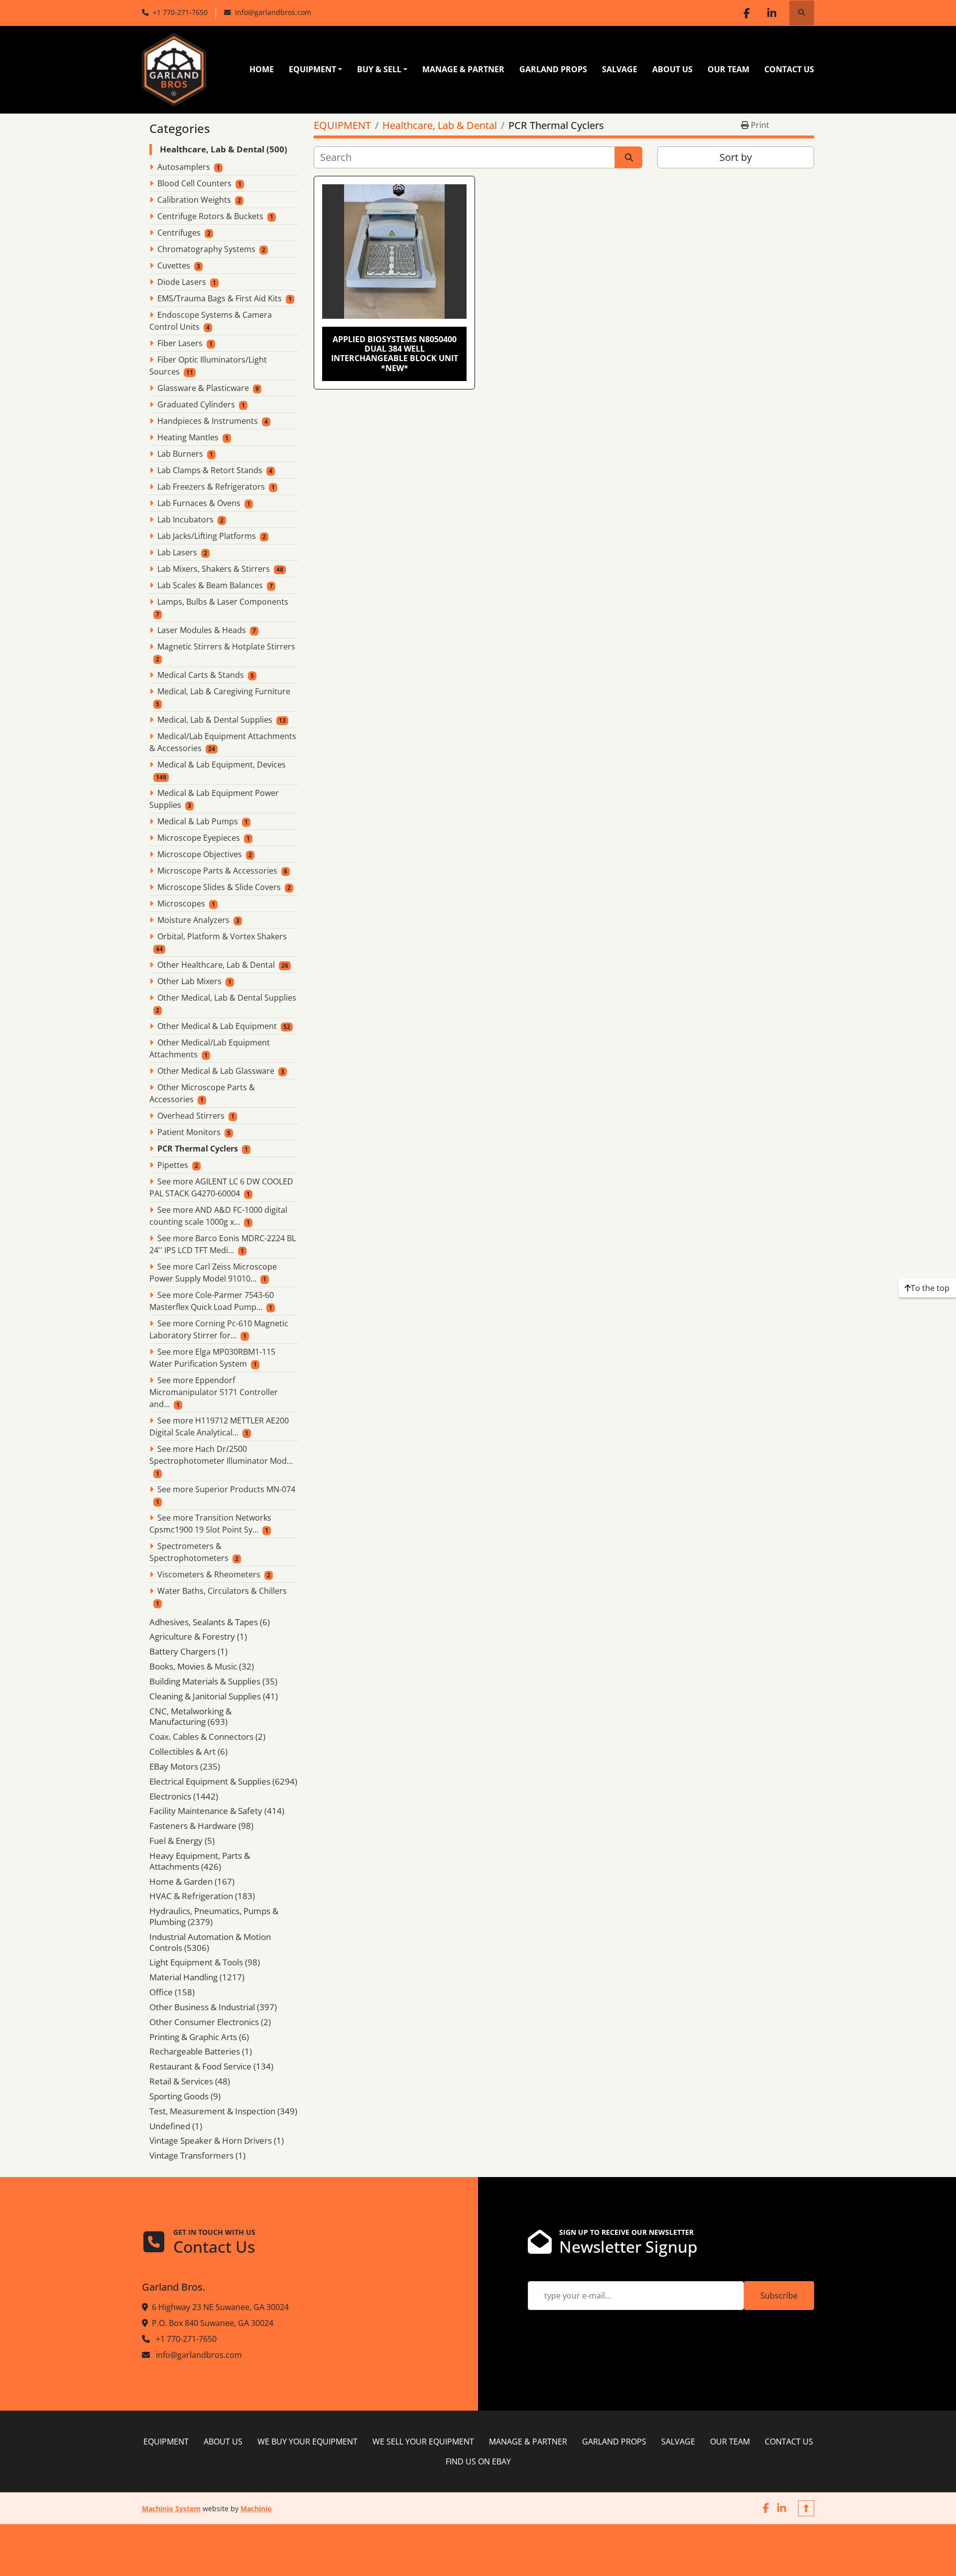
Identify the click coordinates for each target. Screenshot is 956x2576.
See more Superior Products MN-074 (226, 1489)
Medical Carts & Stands (201, 675)
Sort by (736, 157)
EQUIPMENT (312, 69)
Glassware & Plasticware (203, 388)
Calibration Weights (194, 200)
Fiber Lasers (180, 343)
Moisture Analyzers (193, 920)
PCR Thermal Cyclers (198, 1149)
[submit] (629, 157)
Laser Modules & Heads (202, 630)
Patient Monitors (189, 1132)
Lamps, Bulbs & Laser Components (223, 602)
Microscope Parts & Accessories (217, 871)
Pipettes (173, 1165)
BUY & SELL (379, 69)
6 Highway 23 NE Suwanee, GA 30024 (220, 2307)
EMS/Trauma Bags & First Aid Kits (220, 298)
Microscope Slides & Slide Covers (219, 887)
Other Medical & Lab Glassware (216, 1071)
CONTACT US (789, 69)
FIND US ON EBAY (478, 2461)
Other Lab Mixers (189, 981)
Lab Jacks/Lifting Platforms (207, 536)
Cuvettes (174, 265)
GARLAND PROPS (553, 69)
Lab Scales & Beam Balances (210, 585)
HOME (262, 69)
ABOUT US (672, 69)
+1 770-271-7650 (180, 12)
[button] (315, 69)
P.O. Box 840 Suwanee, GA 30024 (213, 2323)
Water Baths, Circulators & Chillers (222, 1591)
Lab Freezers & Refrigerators (211, 487)
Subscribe (779, 2296)
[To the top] (806, 2508)
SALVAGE (620, 69)
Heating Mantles (188, 437)
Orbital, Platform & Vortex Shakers (222, 936)
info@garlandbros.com (273, 12)
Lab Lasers (177, 552)
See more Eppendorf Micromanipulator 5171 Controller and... (214, 1392)
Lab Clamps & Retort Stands (210, 470)
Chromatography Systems (206, 249)
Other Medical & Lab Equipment (217, 1026)
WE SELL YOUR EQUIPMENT (423, 2442)
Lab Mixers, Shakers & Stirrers (214, 569)
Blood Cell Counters (194, 183)
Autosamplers (184, 167)
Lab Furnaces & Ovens (199, 503)
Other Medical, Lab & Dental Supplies (227, 998)
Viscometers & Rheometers (209, 1574)
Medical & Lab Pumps (198, 821)
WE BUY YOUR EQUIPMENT (307, 2442)
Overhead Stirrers (191, 1116)
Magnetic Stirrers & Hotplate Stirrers (226, 646)
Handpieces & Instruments (208, 421)
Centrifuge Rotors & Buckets (210, 216)
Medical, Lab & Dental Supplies (215, 720)
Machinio (256, 2509)
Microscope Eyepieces (199, 838)
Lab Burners (180, 454)
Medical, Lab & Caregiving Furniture (224, 691)
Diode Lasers (182, 282)
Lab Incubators (185, 519)
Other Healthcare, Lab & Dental (216, 965)
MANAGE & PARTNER (463, 69)
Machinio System (171, 2509)
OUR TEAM (728, 69)
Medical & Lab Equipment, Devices (222, 765)
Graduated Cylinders (196, 404)
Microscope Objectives (200, 854)
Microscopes (181, 903)
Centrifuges (179, 233)
